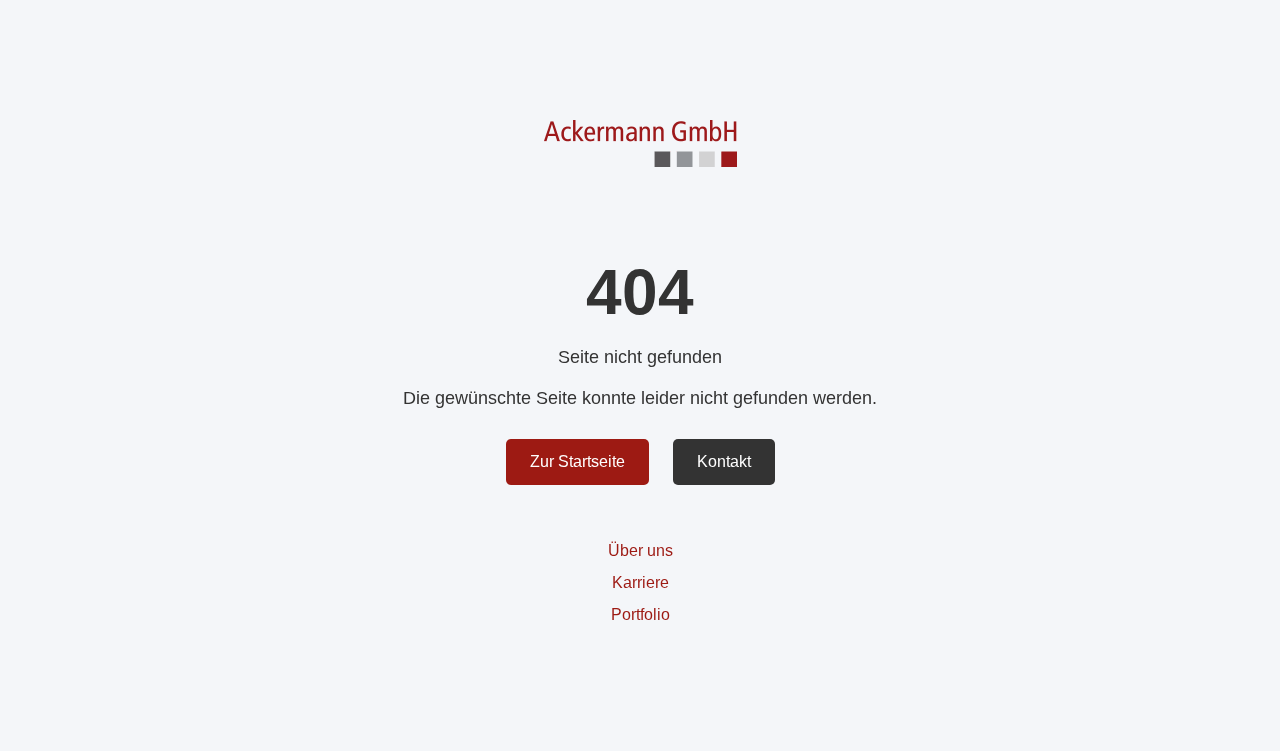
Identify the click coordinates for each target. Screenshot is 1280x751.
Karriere (640, 582)
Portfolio (640, 614)
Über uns (640, 550)
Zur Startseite (577, 461)
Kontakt (724, 461)
